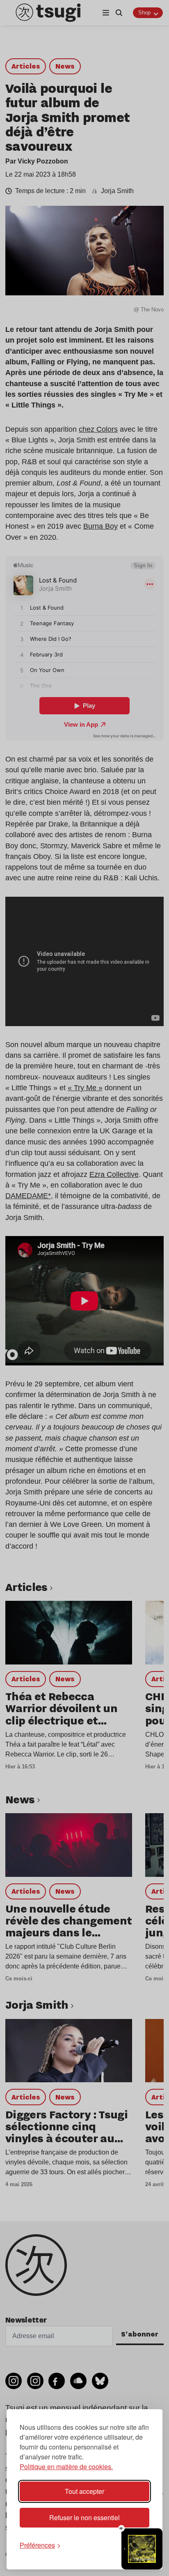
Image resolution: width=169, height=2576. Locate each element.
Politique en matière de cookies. (66, 2467)
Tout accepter (84, 2491)
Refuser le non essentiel (84, 2517)
